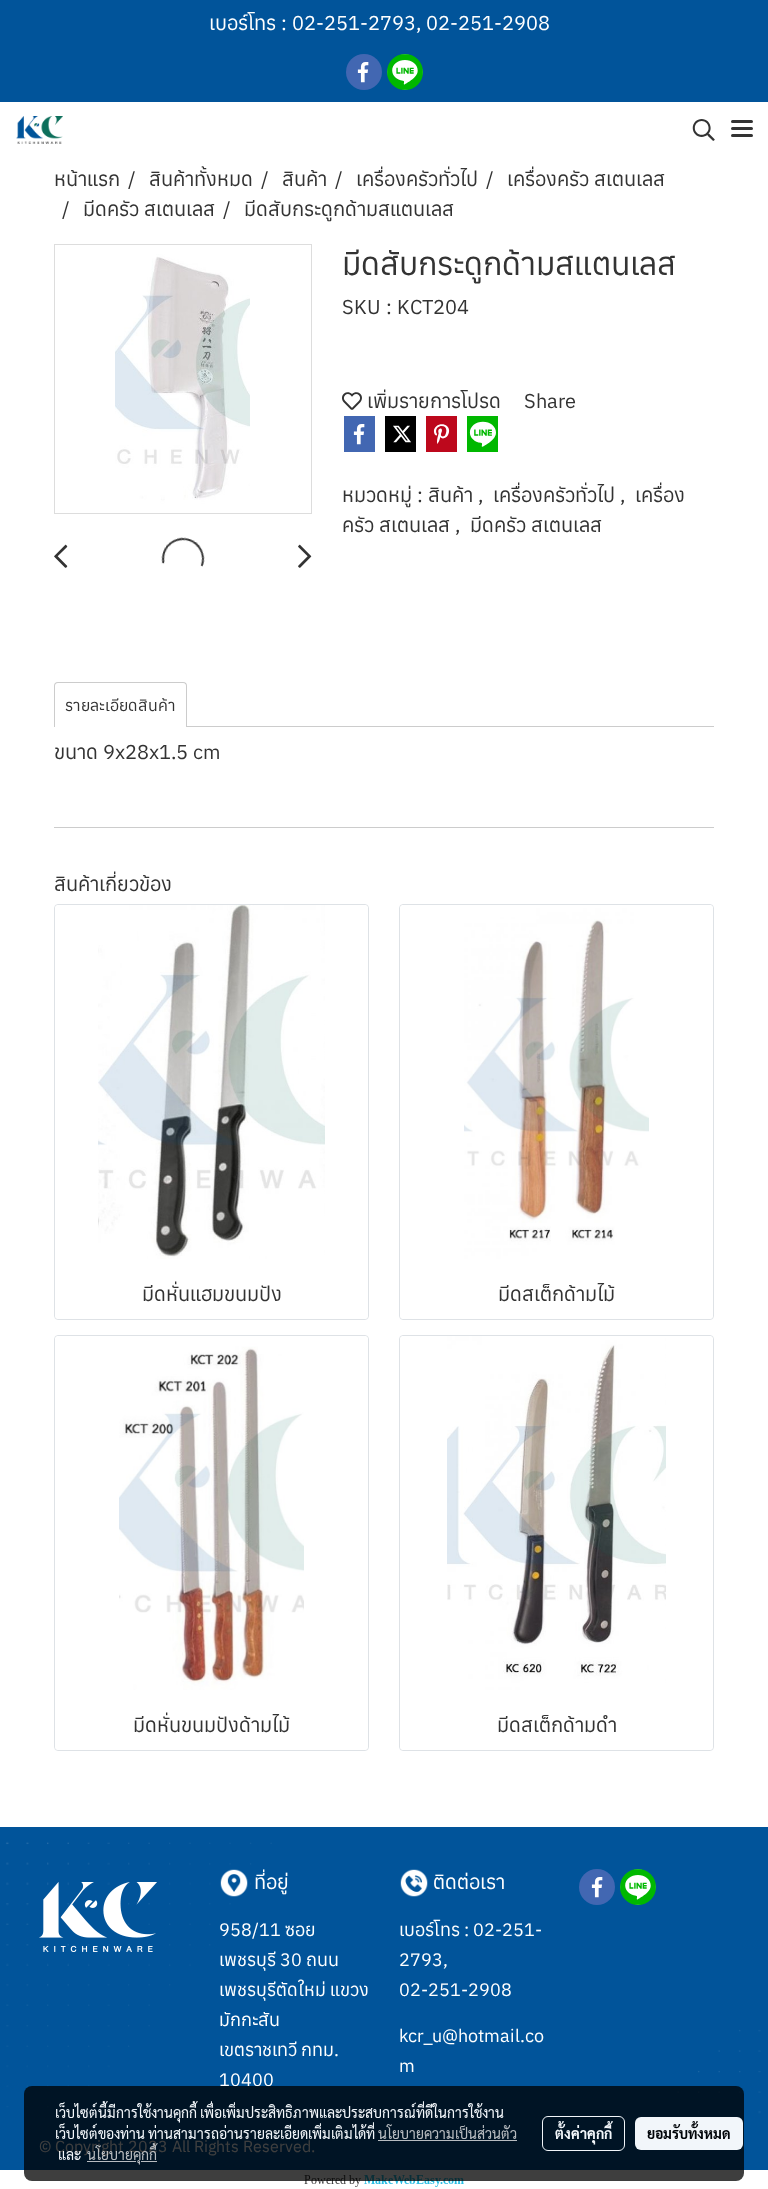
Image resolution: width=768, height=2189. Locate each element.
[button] (697, 130)
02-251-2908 (488, 22)
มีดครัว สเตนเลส (536, 524)
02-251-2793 (354, 22)
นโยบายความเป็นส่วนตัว (447, 2133)
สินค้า (453, 494)
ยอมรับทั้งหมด (689, 2133)
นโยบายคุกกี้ (122, 2154)
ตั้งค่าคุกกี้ (583, 2133)
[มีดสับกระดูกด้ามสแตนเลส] (183, 380)
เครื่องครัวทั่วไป (556, 494)
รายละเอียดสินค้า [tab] (120, 705)
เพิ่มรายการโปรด (431, 400)
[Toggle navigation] (742, 130)
